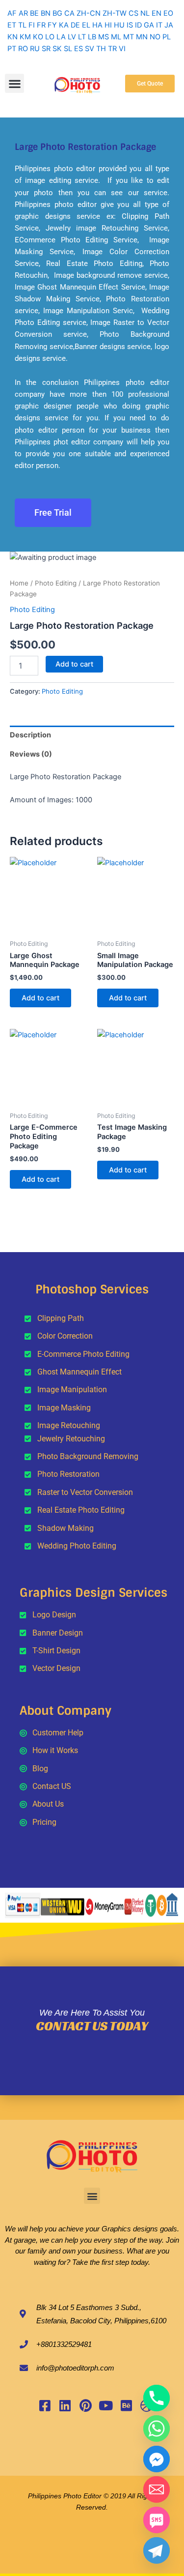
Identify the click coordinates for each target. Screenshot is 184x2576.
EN (157, 13)
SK (57, 49)
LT (82, 37)
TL (22, 25)
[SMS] (157, 2520)
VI (122, 49)
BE (34, 13)
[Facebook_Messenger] (157, 2459)
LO (50, 37)
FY (52, 25)
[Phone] (157, 2398)
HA (97, 25)
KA (64, 25)
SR (46, 49)
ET (12, 25)
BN (46, 13)
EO (168, 13)
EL (86, 25)
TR (112, 49)
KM (25, 37)
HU (119, 25)
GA (149, 25)
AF (12, 13)
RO (23, 49)
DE (75, 25)
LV (72, 37)
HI (108, 25)
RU (35, 49)
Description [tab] (30, 735)
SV (90, 49)
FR (41, 25)
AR (23, 13)
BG (57, 13)
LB (92, 37)
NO (155, 37)
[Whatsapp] (157, 2429)
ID (138, 25)
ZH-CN (89, 13)
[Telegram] (157, 2550)
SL (68, 49)
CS (133, 13)
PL (167, 37)
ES (79, 49)
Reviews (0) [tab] (31, 754)
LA (61, 37)
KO (38, 37)
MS (104, 37)
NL (145, 13)
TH (101, 49)
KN (13, 37)
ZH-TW (115, 13)
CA (69, 13)
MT (129, 37)
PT (12, 49)
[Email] (157, 2489)
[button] (14, 83)
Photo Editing (56, 583)
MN (142, 37)
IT (159, 25)
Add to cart (74, 664)
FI (32, 25)
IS (130, 25)
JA (169, 25)
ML (116, 37)
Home (19, 583)
